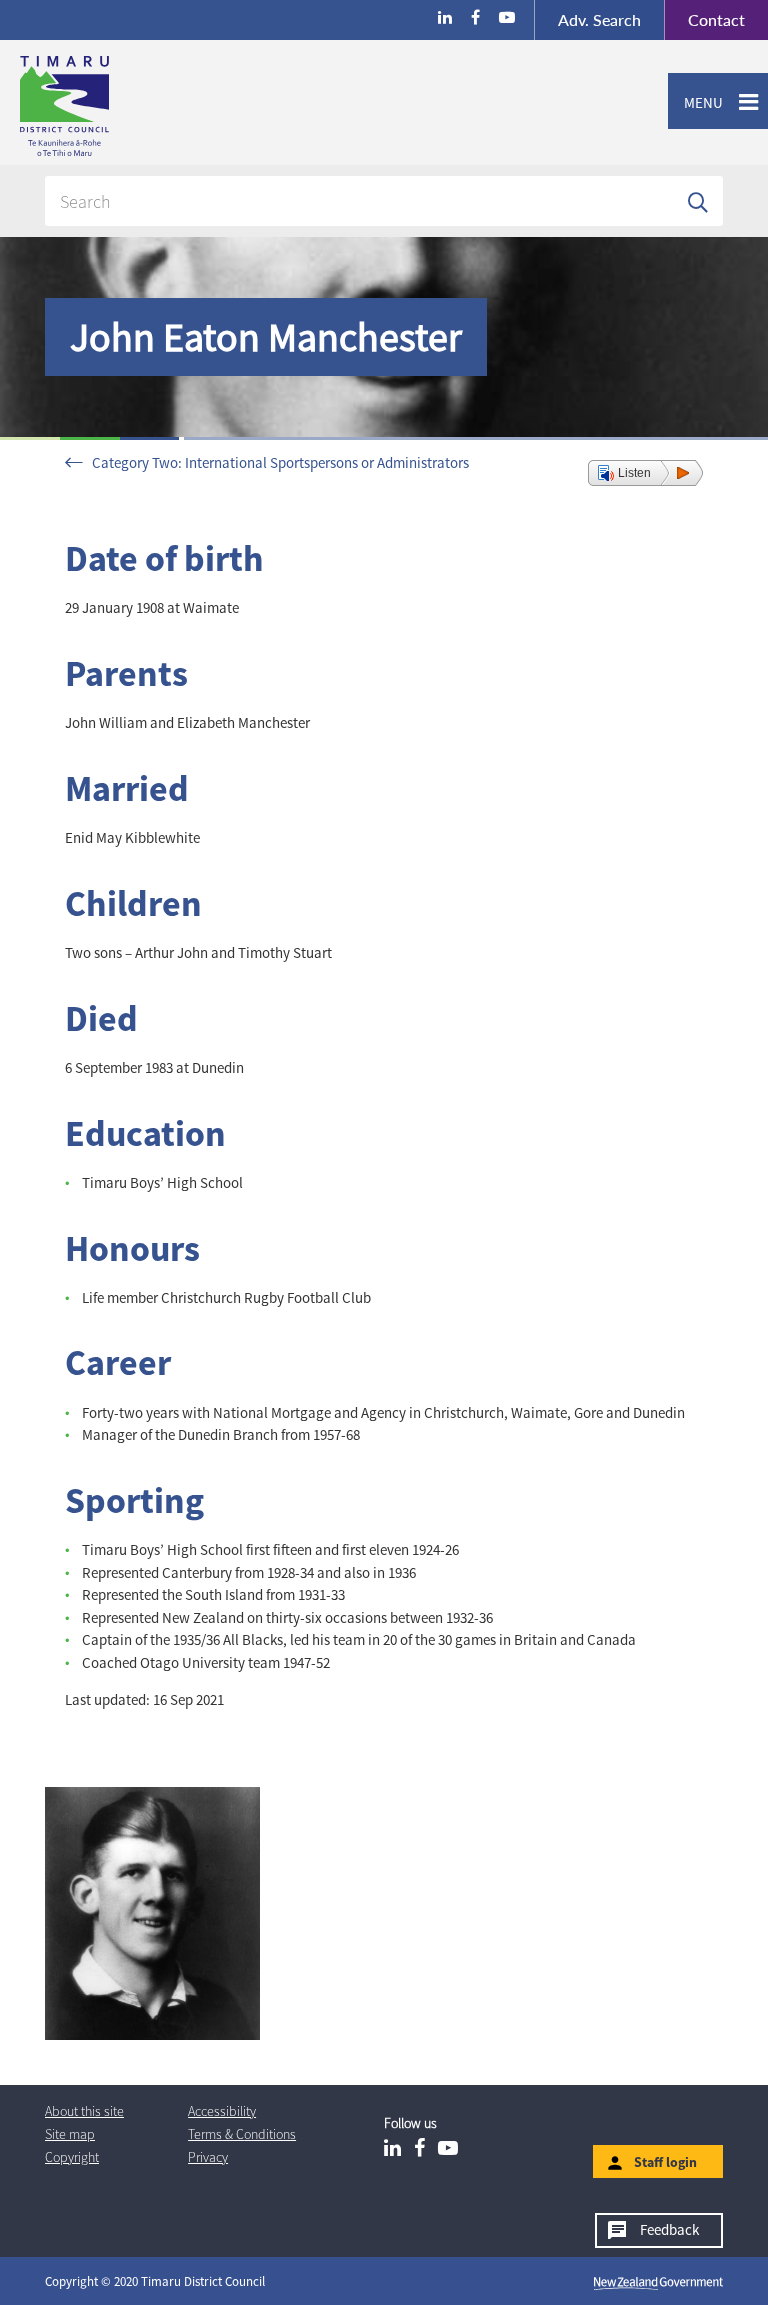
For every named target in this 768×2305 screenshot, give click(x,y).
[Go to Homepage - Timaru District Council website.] (143, 106)
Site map (70, 2134)
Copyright (72, 2157)
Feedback (669, 2229)
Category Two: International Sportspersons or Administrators (280, 462)
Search (599, 19)
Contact (704, 19)
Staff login (665, 2162)
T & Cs (242, 2134)
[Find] (698, 201)
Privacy (208, 2157)
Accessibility (222, 2111)
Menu (695, 102)
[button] (645, 473)
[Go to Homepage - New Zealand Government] (658, 2282)
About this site (84, 2111)
